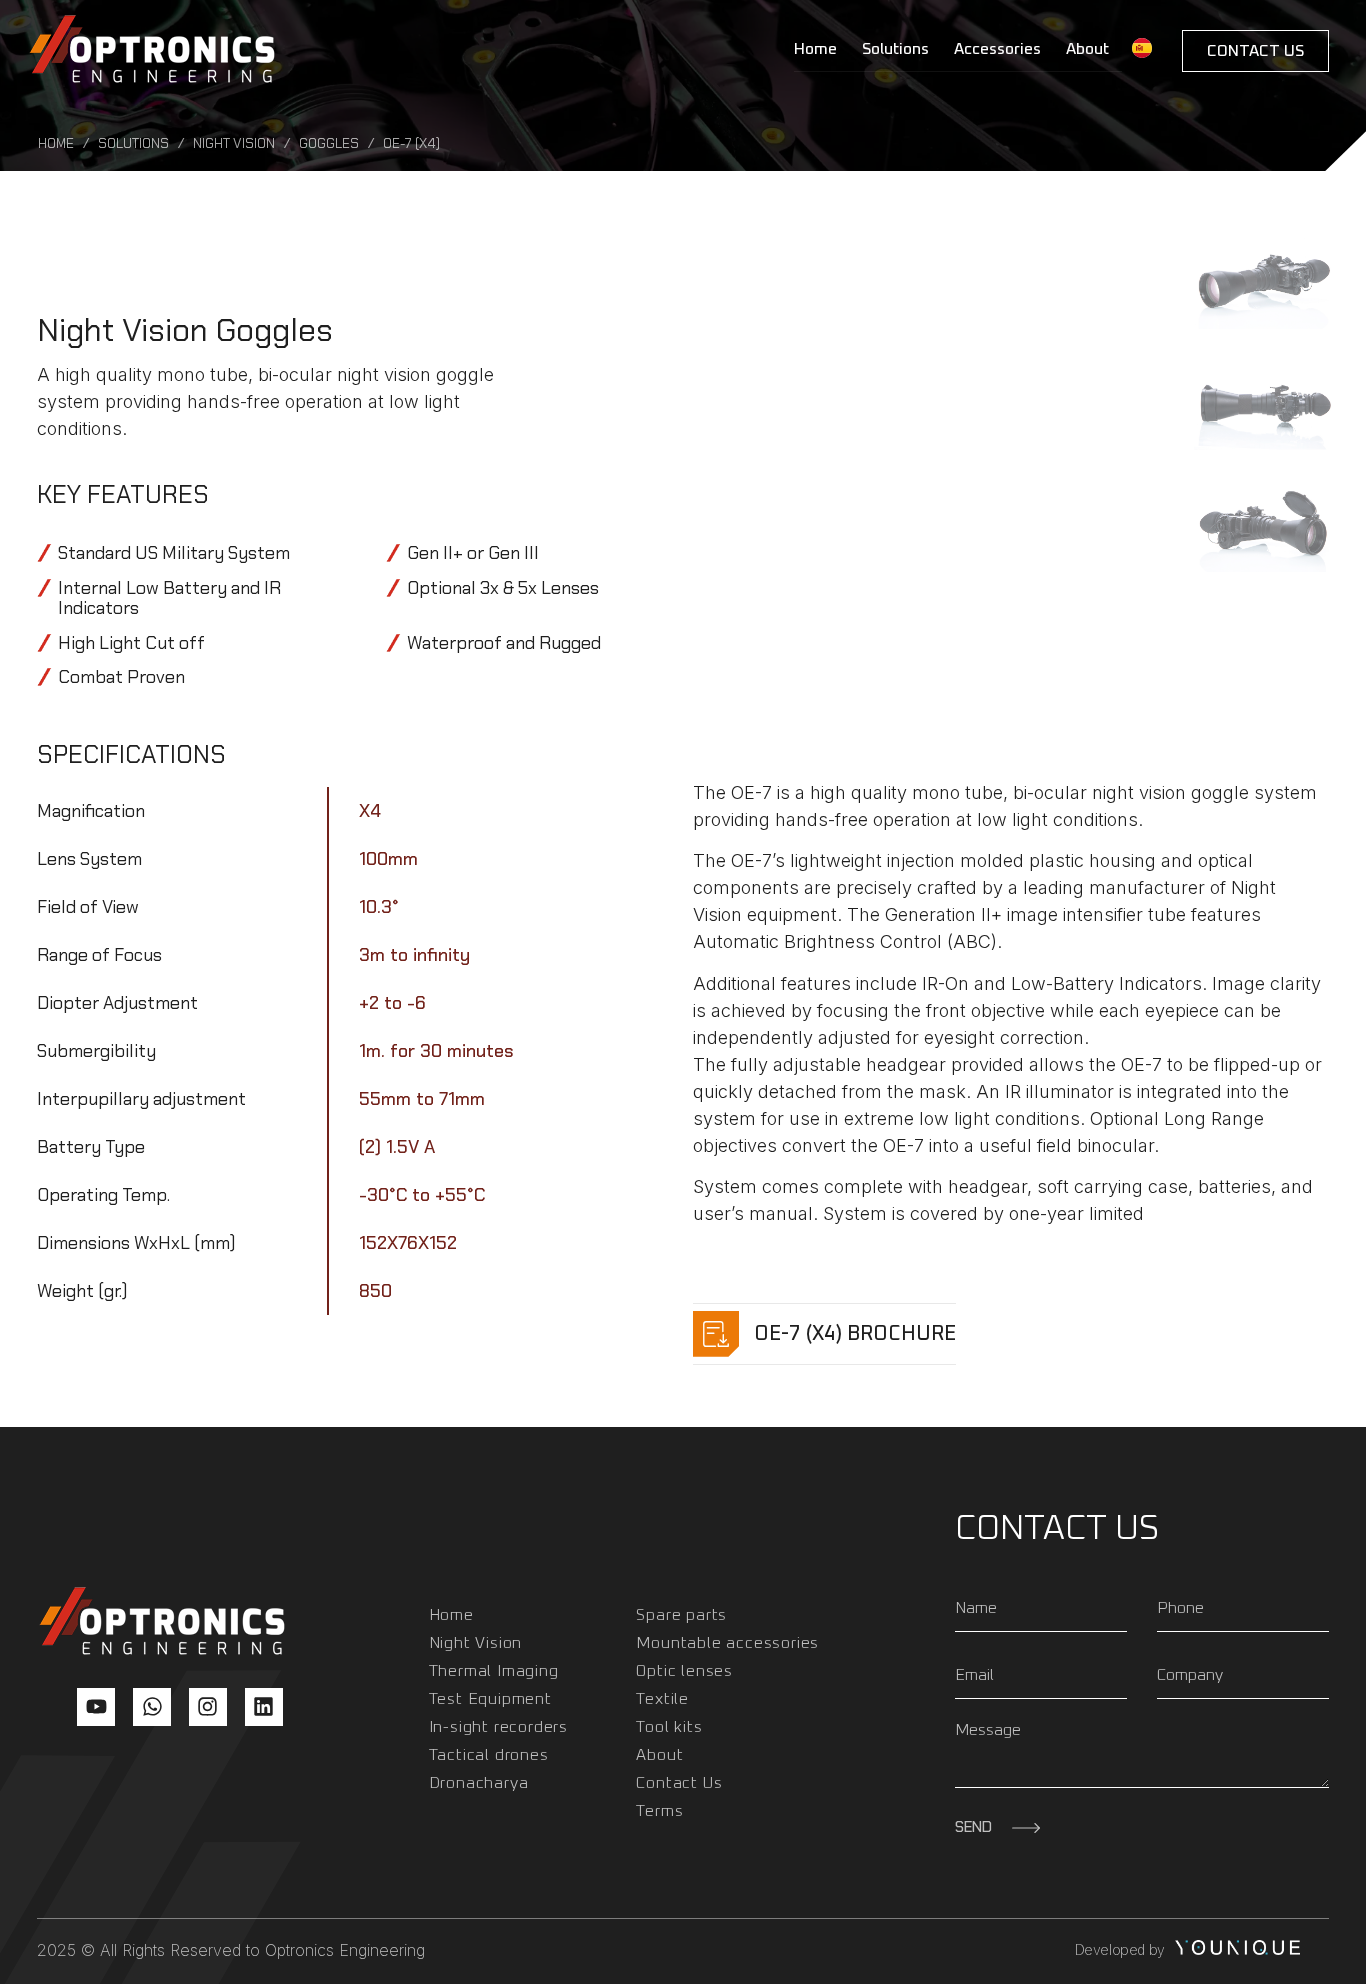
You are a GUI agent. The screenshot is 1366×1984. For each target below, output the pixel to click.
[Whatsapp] (152, 1707)
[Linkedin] (264, 1707)
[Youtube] (96, 1707)
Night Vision (234, 143)
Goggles (329, 143)
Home (815, 49)
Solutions (895, 49)
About (1087, 49)
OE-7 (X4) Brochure (855, 1334)
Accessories (997, 49)
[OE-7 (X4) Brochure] (716, 1334)
